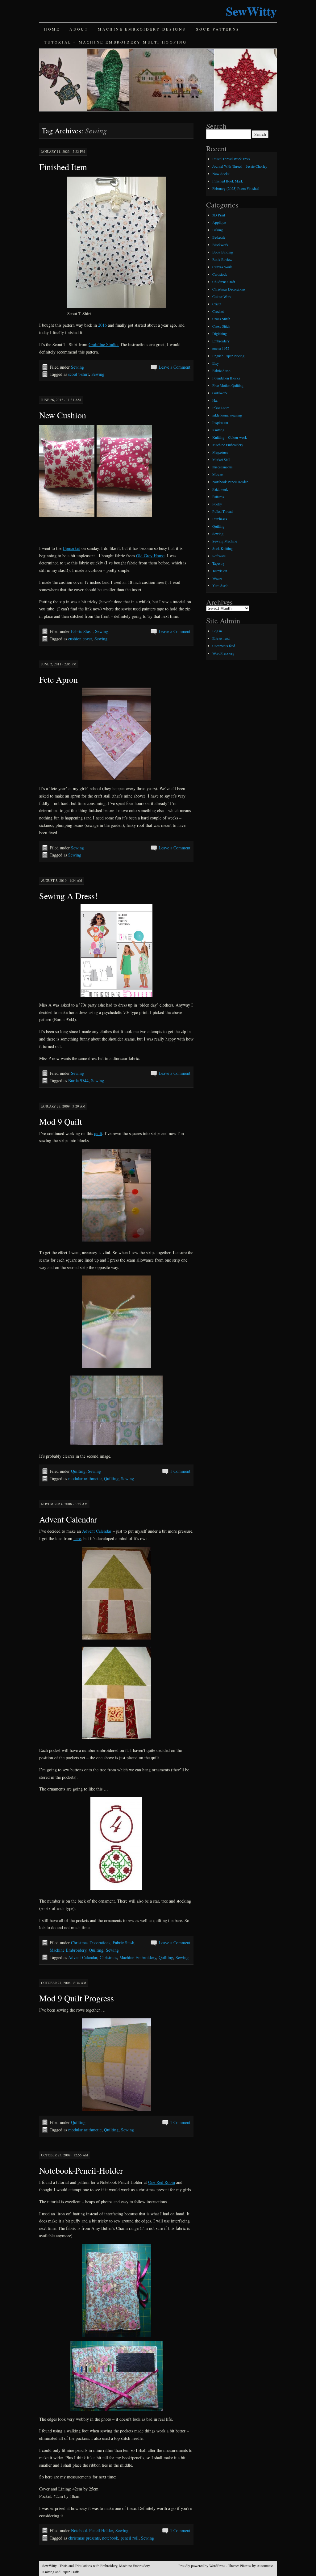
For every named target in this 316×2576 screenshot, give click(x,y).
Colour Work (222, 296)
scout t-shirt (79, 374)
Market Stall (221, 459)
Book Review (222, 259)
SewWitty (251, 11)
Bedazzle (219, 237)
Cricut (217, 304)
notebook (110, 2538)
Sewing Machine (225, 541)
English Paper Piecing (228, 356)
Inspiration (220, 422)
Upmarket (71, 548)
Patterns (218, 496)
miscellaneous (222, 467)
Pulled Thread (222, 511)
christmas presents (84, 2538)
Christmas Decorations (91, 1943)
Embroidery (221, 341)
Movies (218, 474)
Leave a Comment (175, 367)
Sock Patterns (218, 29)
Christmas (108, 1957)
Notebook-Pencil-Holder (81, 2170)
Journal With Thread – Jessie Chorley (240, 166)
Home (52, 29)
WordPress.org (223, 653)
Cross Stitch (221, 319)
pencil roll (130, 2538)
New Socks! (221, 174)
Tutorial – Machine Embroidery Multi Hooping (116, 42)
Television (220, 571)
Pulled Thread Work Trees (231, 159)
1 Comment (180, 1471)
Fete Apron (58, 679)
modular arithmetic (85, 1479)
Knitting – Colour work (230, 437)
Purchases (220, 519)
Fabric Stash (82, 631)
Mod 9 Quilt (61, 1121)
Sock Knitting (222, 548)
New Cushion (63, 415)
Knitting (218, 430)
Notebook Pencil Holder (92, 2530)
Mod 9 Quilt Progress (77, 1998)
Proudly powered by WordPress (202, 2566)
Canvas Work (222, 267)
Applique (219, 222)
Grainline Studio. (104, 344)
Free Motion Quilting (228, 385)
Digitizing (220, 333)
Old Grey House (150, 556)
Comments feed (224, 646)
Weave (217, 578)
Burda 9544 (78, 1081)
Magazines (220, 452)
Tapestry (218, 563)
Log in (217, 631)
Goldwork (220, 393)
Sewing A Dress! (68, 896)
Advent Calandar (83, 1957)
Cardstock (220, 274)
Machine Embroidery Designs (142, 29)
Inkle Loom (221, 408)
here (77, 1538)
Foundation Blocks (226, 378)
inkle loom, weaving (227, 415)
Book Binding (223, 252)
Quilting (78, 1471)
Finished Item (63, 167)
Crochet (218, 311)
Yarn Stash (220, 585)
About (79, 29)
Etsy (216, 363)
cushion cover (80, 639)
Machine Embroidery (68, 1950)
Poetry (217, 504)
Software (219, 556)
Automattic (265, 2566)
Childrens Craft (224, 282)
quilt (98, 1133)
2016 (102, 325)
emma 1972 (221, 348)
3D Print (219, 215)
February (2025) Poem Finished (236, 188)
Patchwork (220, 489)
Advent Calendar (68, 1519)
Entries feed (221, 638)
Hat (215, 400)
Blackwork (220, 245)
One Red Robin (162, 2182)
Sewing (77, 367)
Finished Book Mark (228, 181)
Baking (218, 230)
